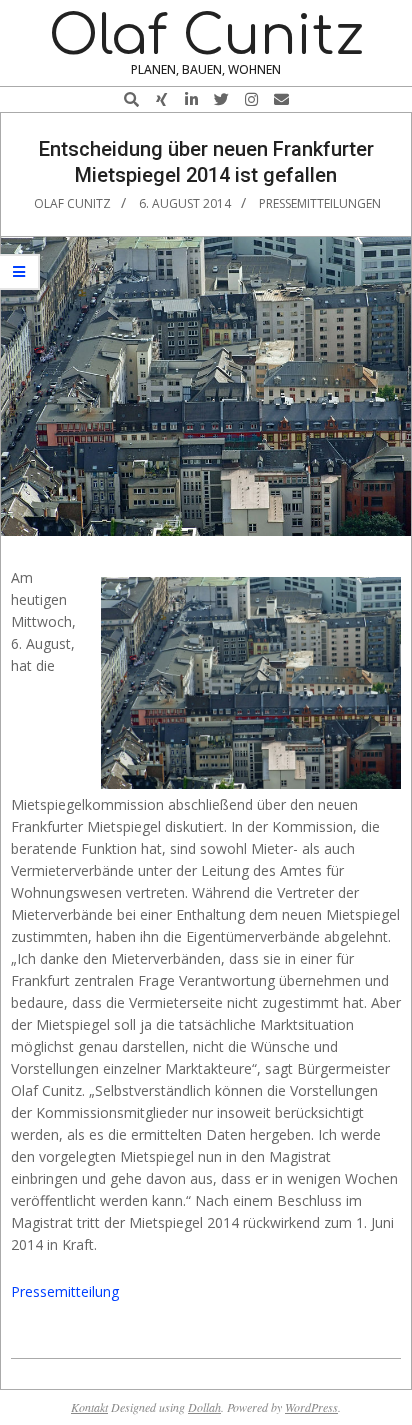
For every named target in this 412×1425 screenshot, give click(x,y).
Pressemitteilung (65, 1291)
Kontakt (89, 1407)
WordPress (311, 1407)
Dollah (204, 1407)
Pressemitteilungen (320, 203)
